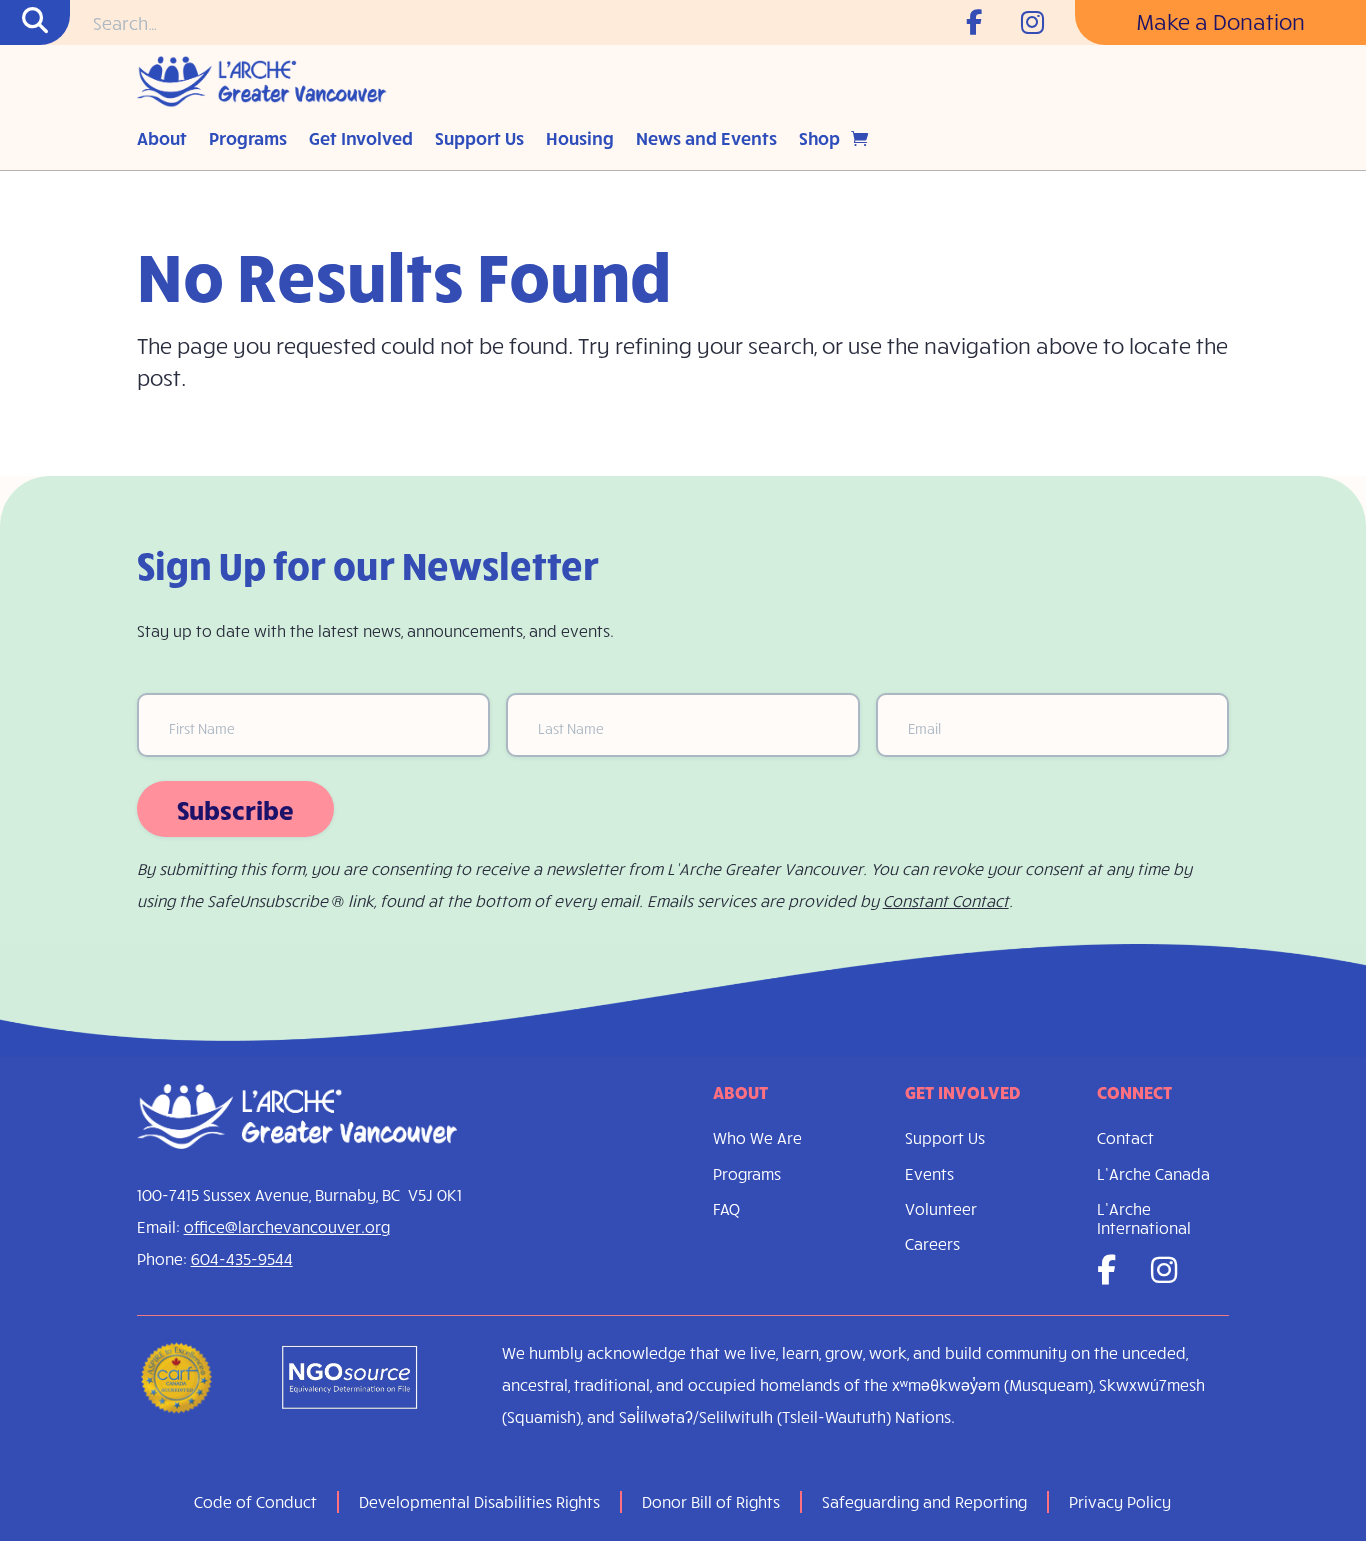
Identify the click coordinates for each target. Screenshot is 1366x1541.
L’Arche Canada (1153, 1173)
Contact (1125, 1137)
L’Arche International (1144, 1218)
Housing (580, 140)
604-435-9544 (242, 1258)
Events (929, 1173)
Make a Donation (1220, 21)
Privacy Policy (1120, 1501)
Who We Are (757, 1137)
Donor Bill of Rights (711, 1501)
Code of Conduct (255, 1501)
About (162, 140)
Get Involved (361, 140)
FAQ (726, 1208)
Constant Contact (946, 900)
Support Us (479, 140)
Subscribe (235, 809)
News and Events (706, 140)
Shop (819, 140)
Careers (932, 1243)
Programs (248, 140)
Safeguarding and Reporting (924, 1501)
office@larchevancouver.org (287, 1226)
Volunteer (941, 1208)
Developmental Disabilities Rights (479, 1501)
